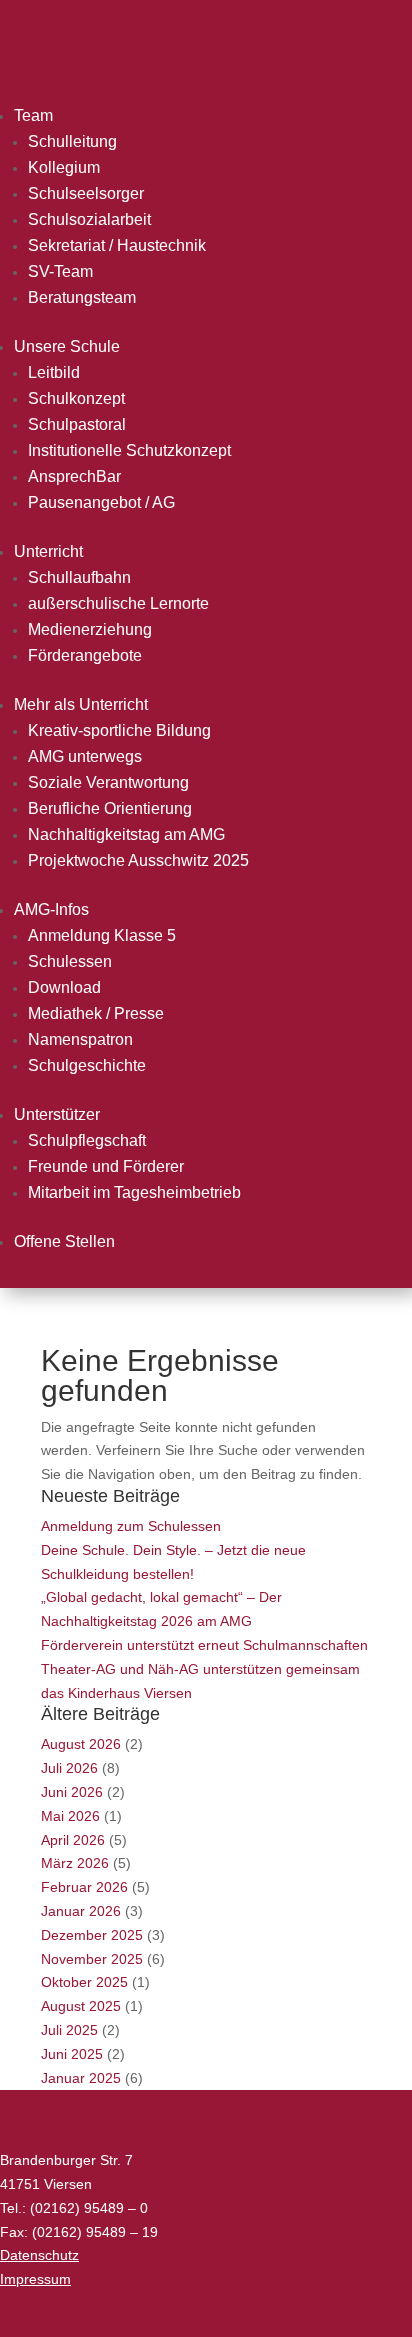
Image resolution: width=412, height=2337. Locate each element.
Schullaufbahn (79, 577)
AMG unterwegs (85, 756)
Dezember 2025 (92, 1935)
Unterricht (48, 551)
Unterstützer (57, 1114)
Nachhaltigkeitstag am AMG (126, 834)
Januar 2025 (81, 2078)
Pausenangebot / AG (101, 502)
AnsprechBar (74, 476)
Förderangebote (85, 655)
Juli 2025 (69, 2030)
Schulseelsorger (86, 193)
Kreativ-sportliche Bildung (119, 730)
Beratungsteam (82, 297)
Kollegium (64, 167)
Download (64, 987)
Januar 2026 (81, 1911)
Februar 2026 (84, 1887)
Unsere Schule (67, 346)
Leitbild (54, 372)
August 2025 (81, 2006)
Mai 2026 (70, 1816)
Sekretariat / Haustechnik (117, 245)
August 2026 (81, 1744)
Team (33, 115)
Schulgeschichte (87, 1065)
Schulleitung (72, 141)
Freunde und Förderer (106, 1166)
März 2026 (75, 1863)
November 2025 (92, 1959)
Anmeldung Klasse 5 (102, 935)
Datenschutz (39, 2255)
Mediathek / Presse (96, 1013)
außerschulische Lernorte (118, 603)
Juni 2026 (72, 1792)
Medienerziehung (90, 629)
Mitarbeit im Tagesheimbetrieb (134, 1192)
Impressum (35, 2279)
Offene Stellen (64, 1241)
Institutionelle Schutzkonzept (129, 450)
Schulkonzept (76, 398)
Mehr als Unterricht (81, 704)
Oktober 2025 (84, 1982)
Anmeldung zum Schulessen (131, 1526)
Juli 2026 (69, 1768)
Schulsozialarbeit (89, 219)
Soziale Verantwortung (108, 782)
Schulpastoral (77, 424)
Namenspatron (80, 1039)
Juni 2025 (72, 2054)
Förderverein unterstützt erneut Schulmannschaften (204, 1645)
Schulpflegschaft (87, 1140)
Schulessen (70, 961)
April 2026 (73, 1840)
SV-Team (60, 271)
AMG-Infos (51, 909)
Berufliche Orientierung (110, 808)
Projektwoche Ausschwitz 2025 (138, 860)
